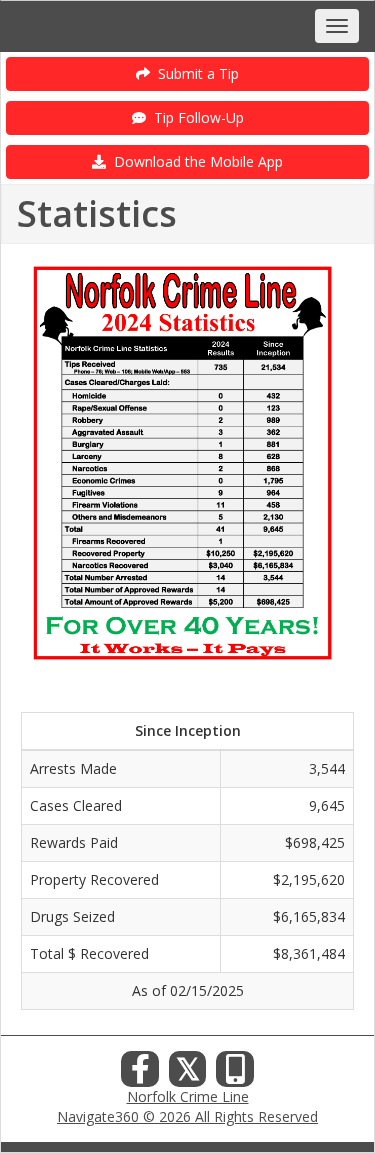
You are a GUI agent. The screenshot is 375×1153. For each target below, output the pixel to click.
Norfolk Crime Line (188, 1096)
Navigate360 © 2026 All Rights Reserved (187, 1116)
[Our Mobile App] (235, 1074)
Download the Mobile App (194, 161)
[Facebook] (140, 1074)
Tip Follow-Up (195, 117)
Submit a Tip (194, 73)
